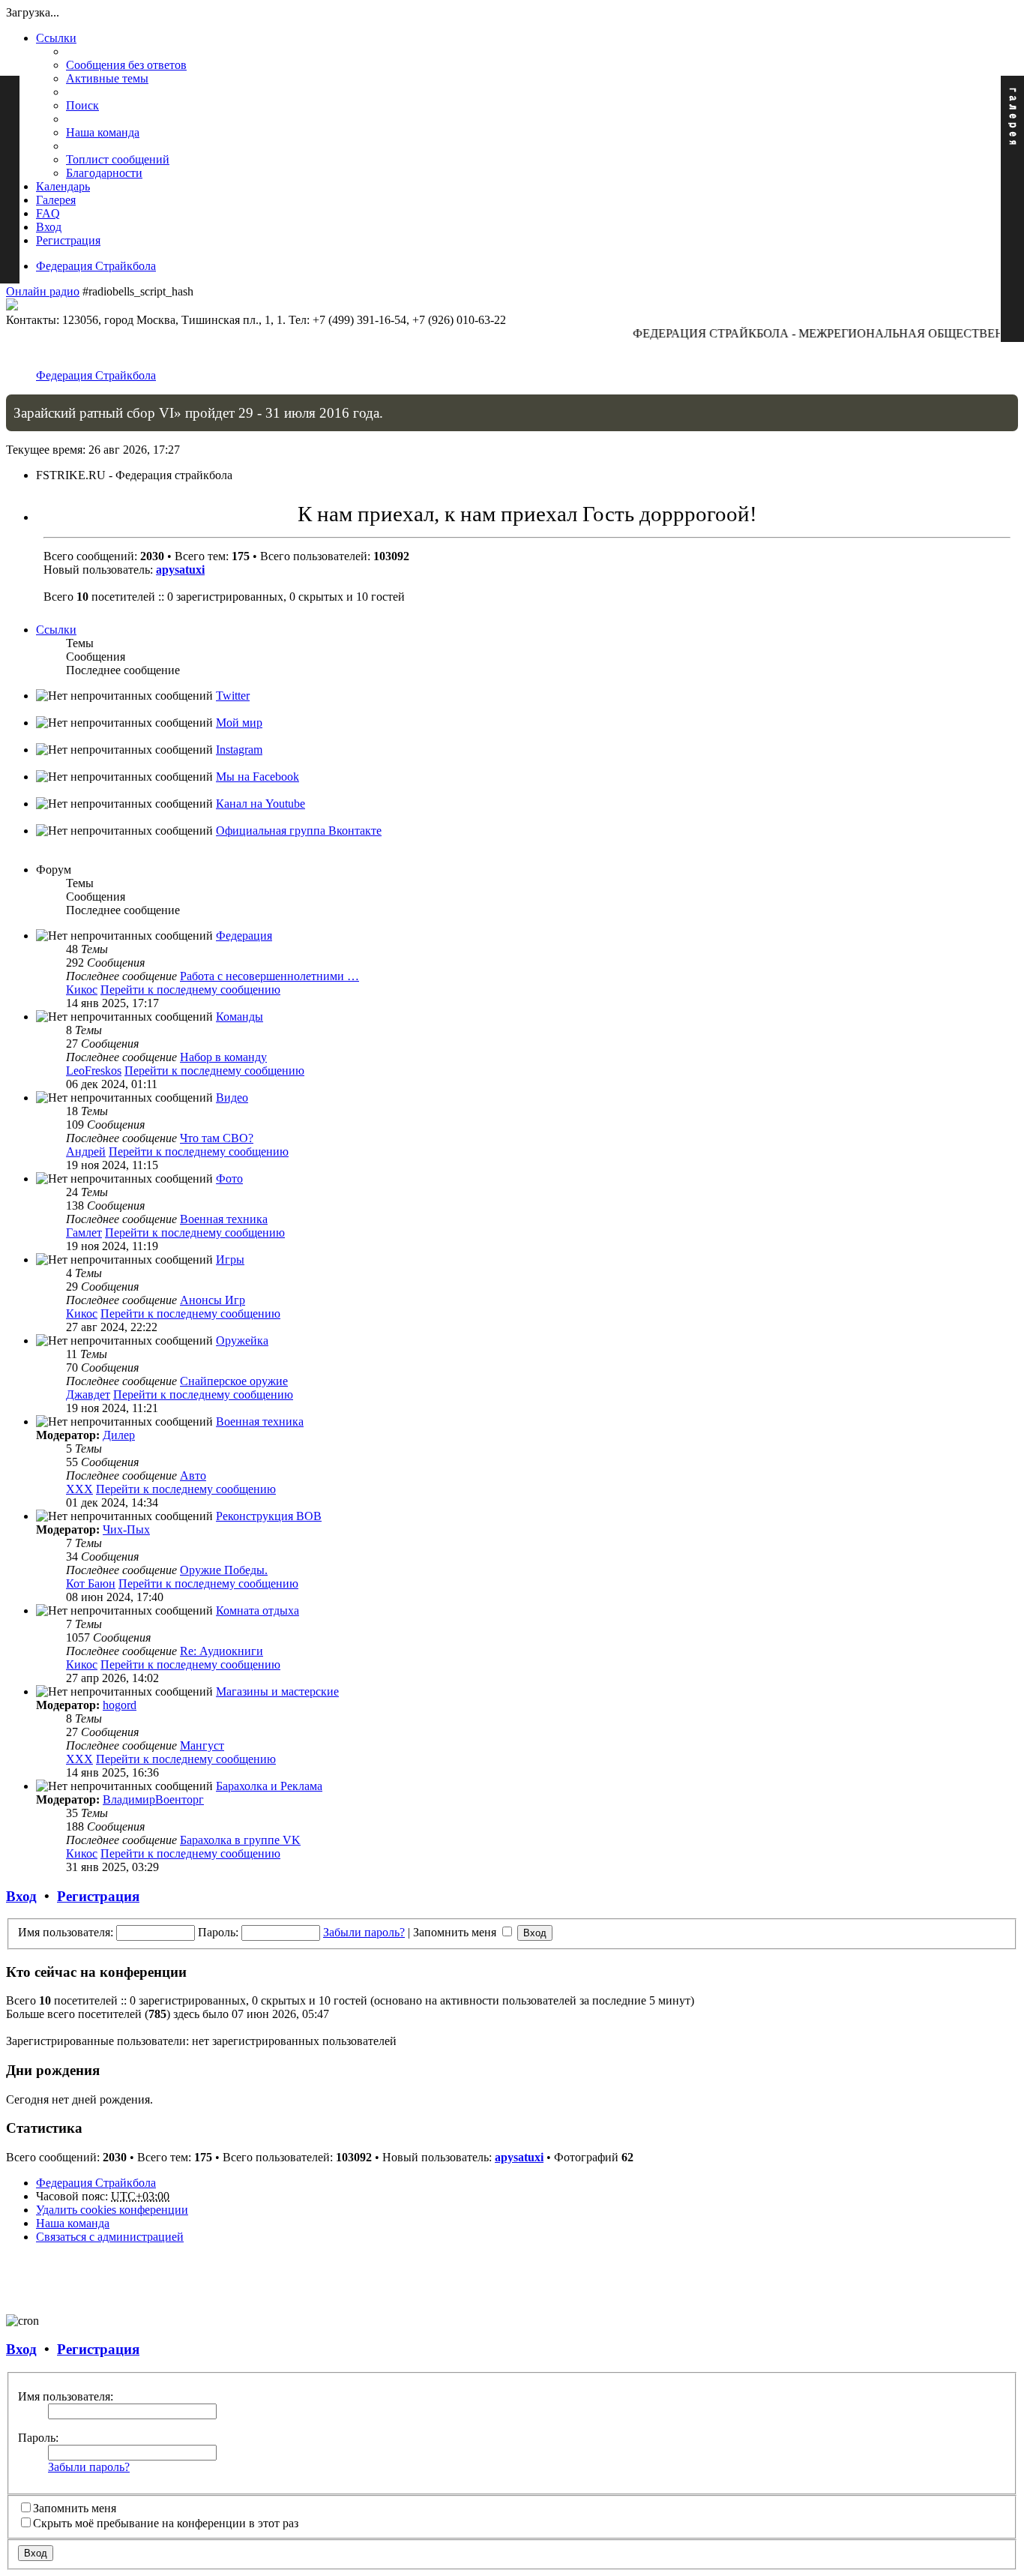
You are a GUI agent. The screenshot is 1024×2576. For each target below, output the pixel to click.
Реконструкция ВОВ (269, 1516)
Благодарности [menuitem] (104, 173)
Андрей (86, 1152)
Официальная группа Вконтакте (299, 831)
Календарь (63, 186)
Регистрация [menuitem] (68, 240)
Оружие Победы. (224, 1570)
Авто (193, 1475)
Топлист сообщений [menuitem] (118, 159)
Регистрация (98, 1896)
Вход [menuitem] (49, 227)
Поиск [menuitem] (82, 105)
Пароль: (38, 2438)
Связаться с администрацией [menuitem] (110, 2237)
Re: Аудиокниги (222, 1651)
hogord (120, 1705)
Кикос (82, 990)
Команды (240, 1017)
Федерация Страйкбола (96, 266)
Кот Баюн (91, 1583)
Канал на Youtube (260, 804)
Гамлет (84, 1233)
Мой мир (239, 723)
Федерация (244, 936)
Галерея (56, 200)
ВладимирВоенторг (153, 1799)
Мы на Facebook (257, 777)
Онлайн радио (43, 291)
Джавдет (88, 1394)
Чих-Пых (126, 1529)
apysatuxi (180, 570)
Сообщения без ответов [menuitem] (126, 65)
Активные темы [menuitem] (107, 78)
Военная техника (224, 1219)
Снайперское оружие (234, 1381)
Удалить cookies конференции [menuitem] (112, 2210)
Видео (232, 1098)
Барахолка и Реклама (269, 1786)
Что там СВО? (217, 1138)
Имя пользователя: (66, 2396)
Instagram (239, 750)
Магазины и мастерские (277, 1691)
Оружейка (242, 1340)
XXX (79, 1489)
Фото (229, 1179)
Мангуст (202, 1745)
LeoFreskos (94, 1071)
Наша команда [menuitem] (103, 132)
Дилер (119, 1435)
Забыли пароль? (364, 1932)
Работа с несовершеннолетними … (269, 976)
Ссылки (56, 38)
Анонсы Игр (213, 1300)
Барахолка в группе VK (240, 1840)
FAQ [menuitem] (48, 213)
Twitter (233, 696)
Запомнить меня (456, 1932)
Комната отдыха (257, 1610)
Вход (21, 1896)
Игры (230, 1260)
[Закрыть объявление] (1006, 406)
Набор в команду (223, 1057)
